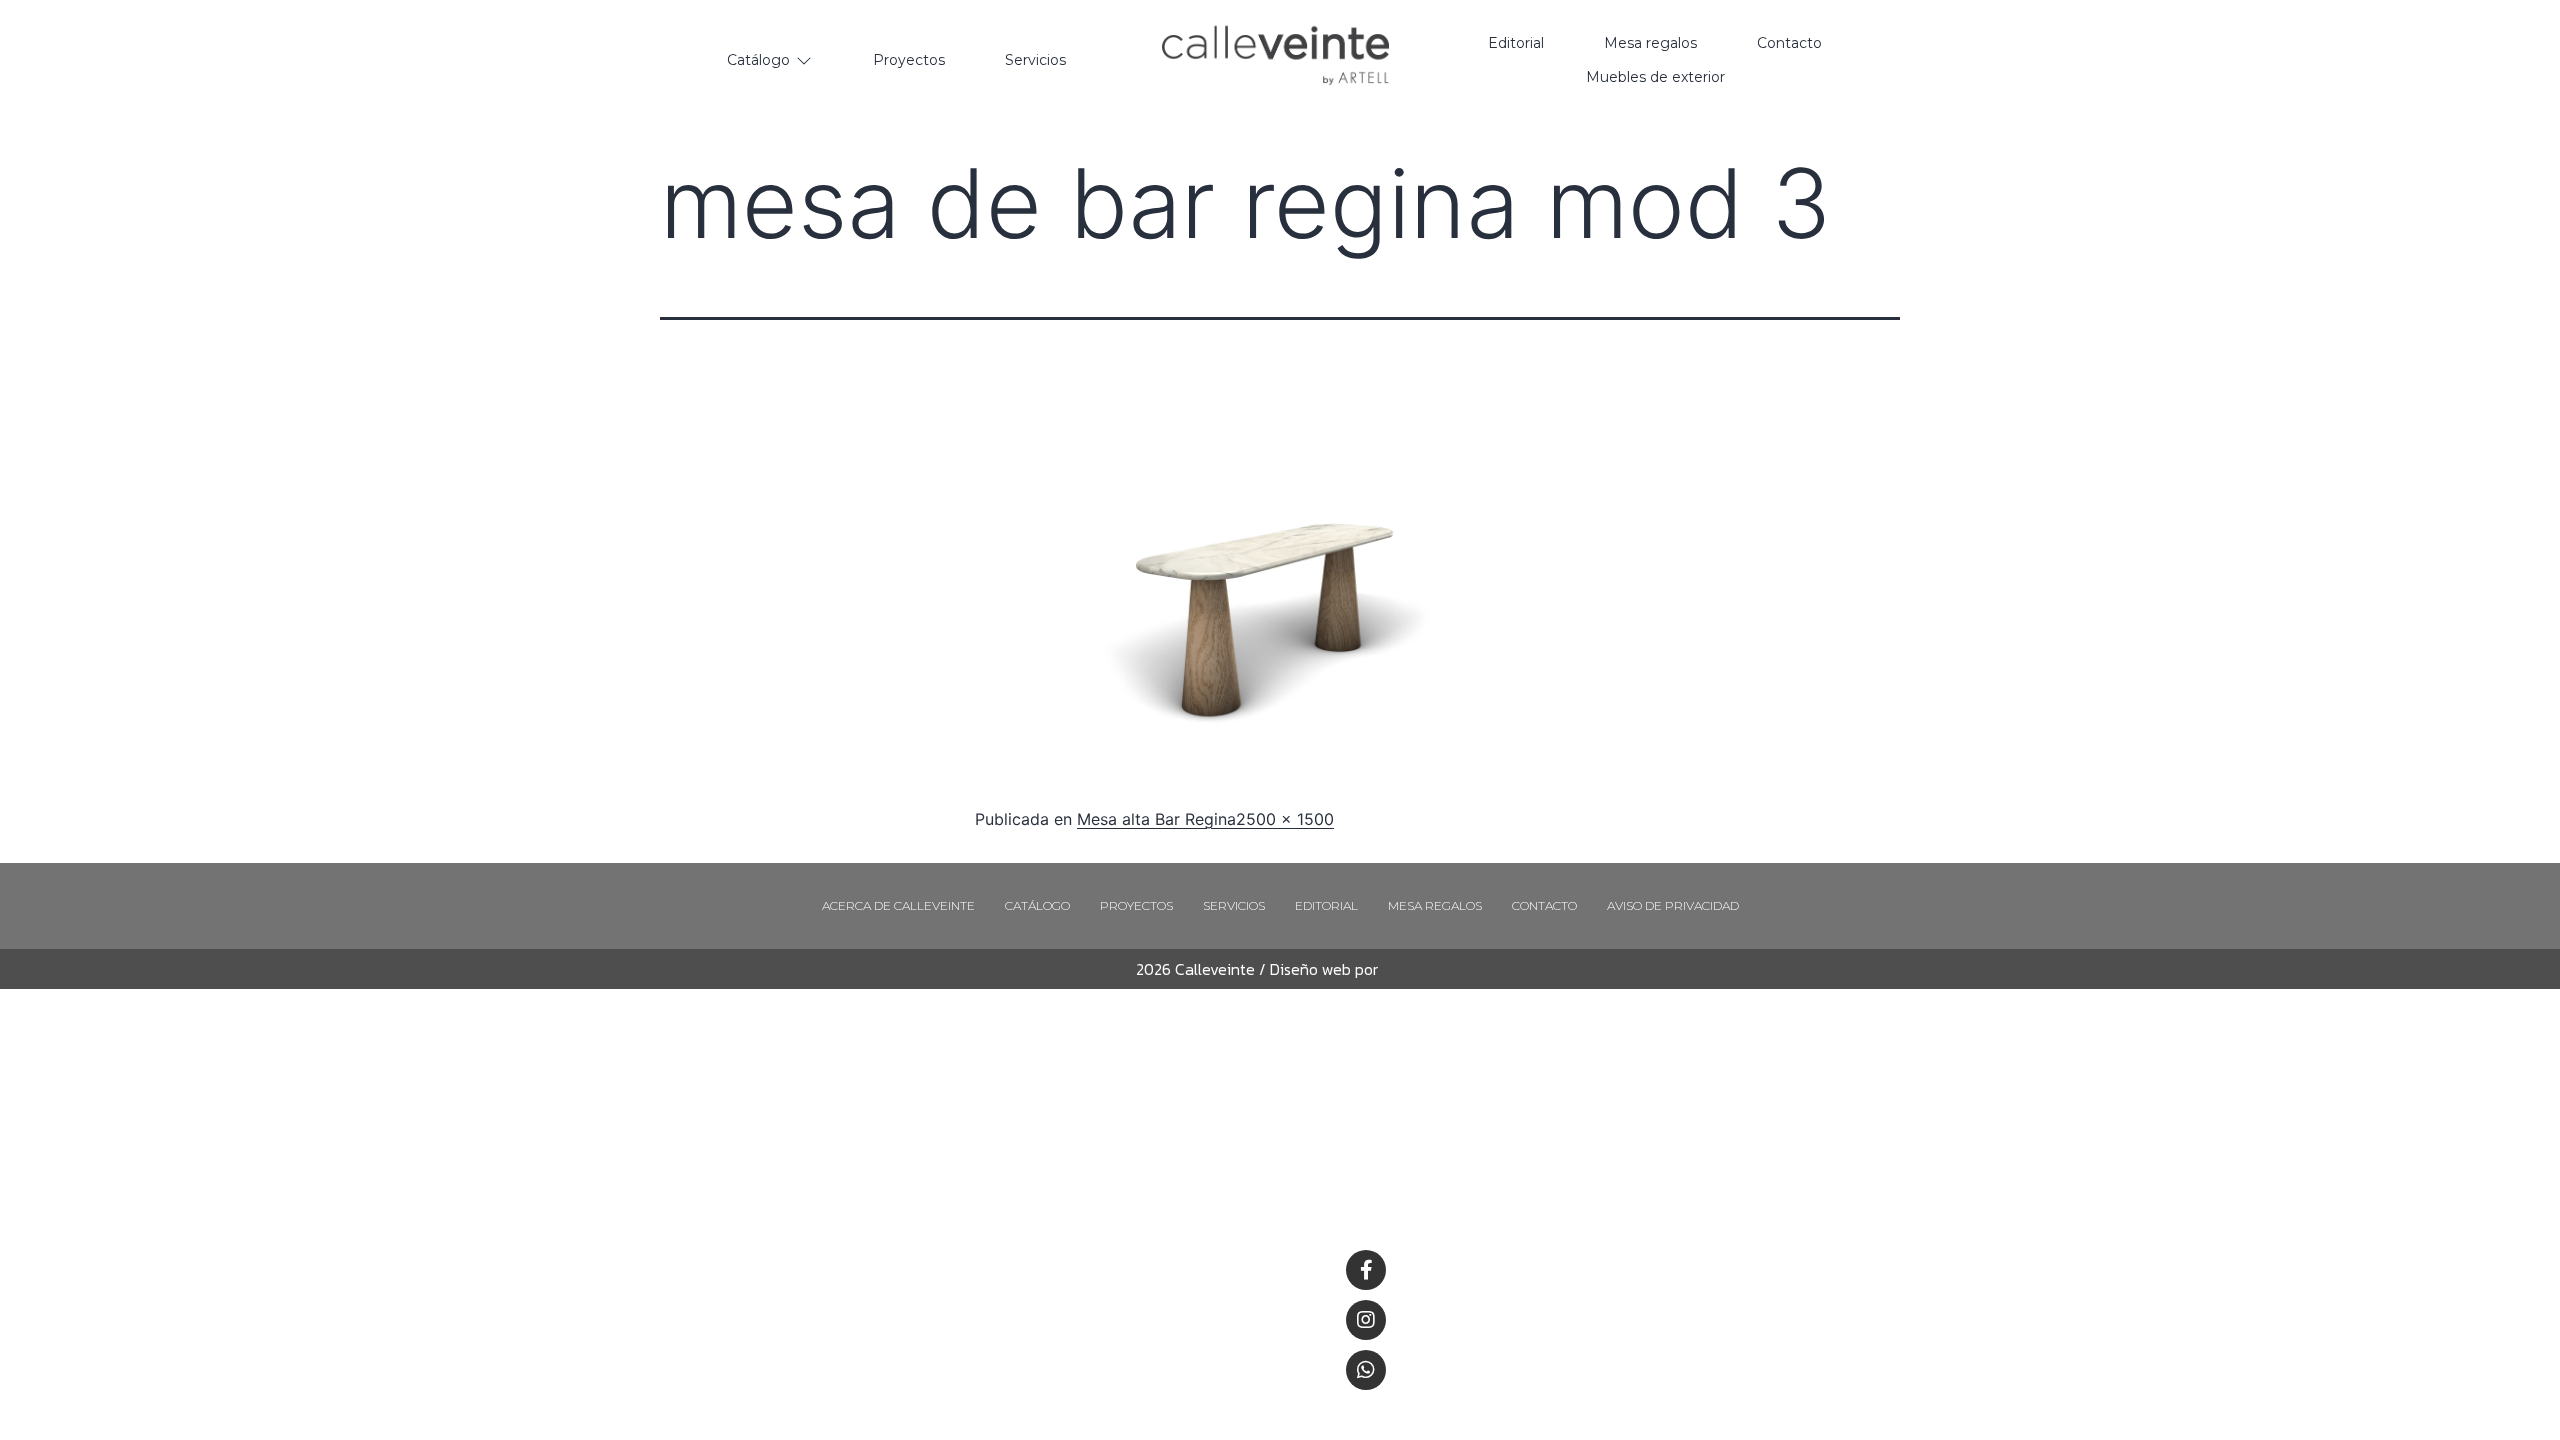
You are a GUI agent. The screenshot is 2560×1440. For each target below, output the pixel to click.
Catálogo (1037, 905)
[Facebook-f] (1366, 1270)
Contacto (1544, 905)
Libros (1398, 969)
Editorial (1326, 905)
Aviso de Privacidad (1673, 905)
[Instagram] (1366, 1320)
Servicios (1234, 905)
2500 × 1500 (1285, 819)
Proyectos (1136, 905)
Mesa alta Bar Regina (1156, 819)
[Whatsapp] (1366, 1370)
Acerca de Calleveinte (898, 905)
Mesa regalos (1435, 905)
